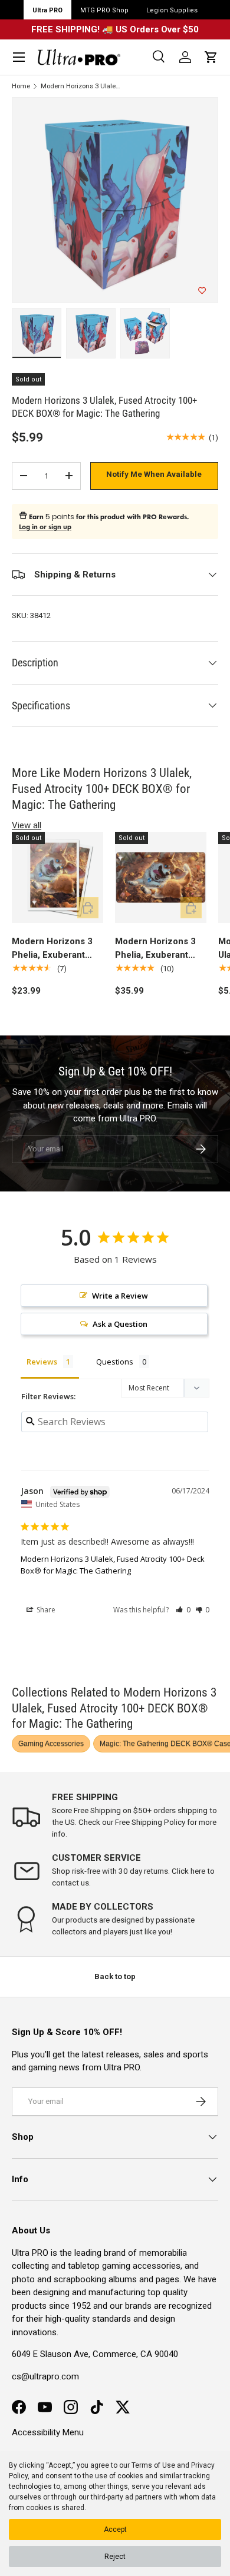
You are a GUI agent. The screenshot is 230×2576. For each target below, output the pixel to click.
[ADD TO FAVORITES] (202, 291)
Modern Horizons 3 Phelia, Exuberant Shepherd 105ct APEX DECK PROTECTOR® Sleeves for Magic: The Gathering (52, 949)
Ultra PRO (47, 10)
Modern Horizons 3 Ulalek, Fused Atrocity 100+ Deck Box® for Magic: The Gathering (113, 1565)
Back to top (115, 1976)
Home (21, 86)
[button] (211, 57)
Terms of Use (153, 2465)
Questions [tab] (115, 1362)
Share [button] (45, 1610)
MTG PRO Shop (104, 10)
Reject (115, 2557)
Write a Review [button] (120, 1296)
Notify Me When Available (154, 474)
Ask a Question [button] (120, 1324)
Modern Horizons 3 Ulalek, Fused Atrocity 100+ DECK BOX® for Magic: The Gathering (80, 86)
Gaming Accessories (51, 1744)
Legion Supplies (172, 10)
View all (27, 825)
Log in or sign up (45, 527)
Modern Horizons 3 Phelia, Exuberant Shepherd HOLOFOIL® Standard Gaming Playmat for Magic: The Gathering (161, 949)
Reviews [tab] (42, 1362)
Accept (115, 2529)
